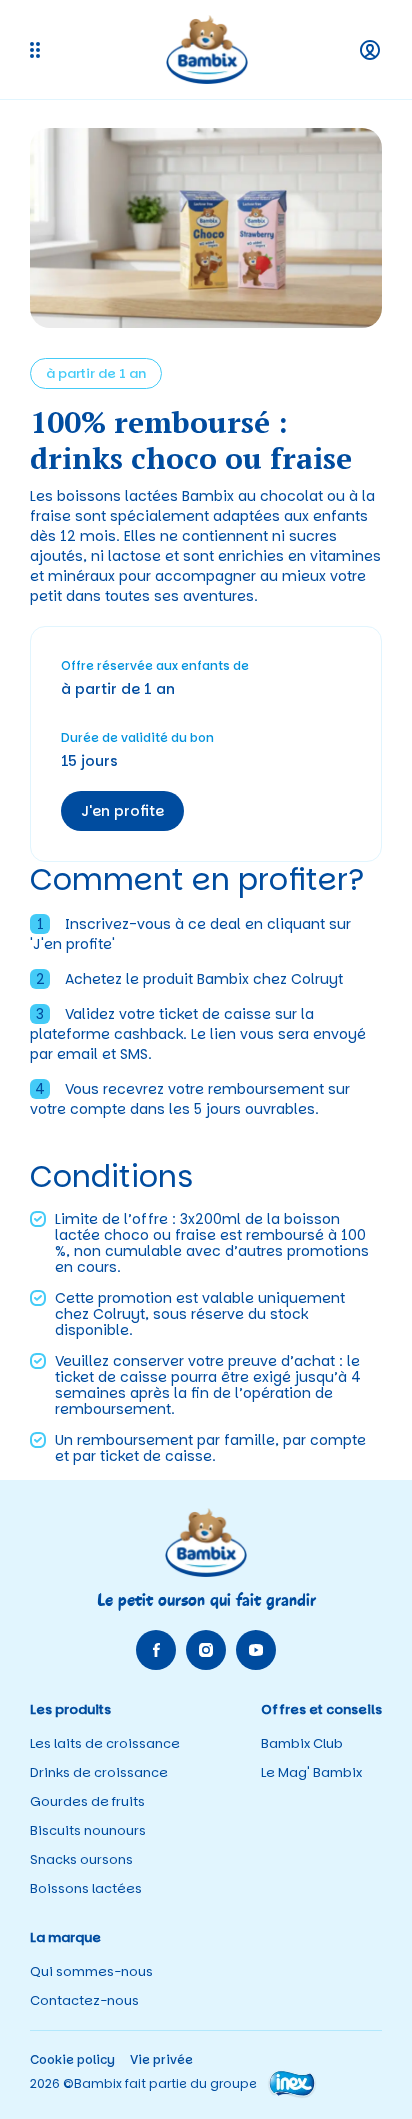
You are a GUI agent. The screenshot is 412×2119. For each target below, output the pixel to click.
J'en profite (122, 811)
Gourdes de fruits (87, 1801)
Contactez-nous (84, 2000)
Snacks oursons (81, 1859)
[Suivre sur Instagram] (206, 1650)
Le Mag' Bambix (311, 1772)
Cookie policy (72, 2059)
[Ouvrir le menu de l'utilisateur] (370, 50)
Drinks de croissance (99, 1772)
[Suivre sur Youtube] (256, 1650)
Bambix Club (302, 1743)
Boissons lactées (86, 1888)
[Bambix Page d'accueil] (207, 49)
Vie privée (161, 2059)
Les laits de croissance (105, 1743)
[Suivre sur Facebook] (156, 1650)
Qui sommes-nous (91, 1971)
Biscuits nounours (88, 1830)
